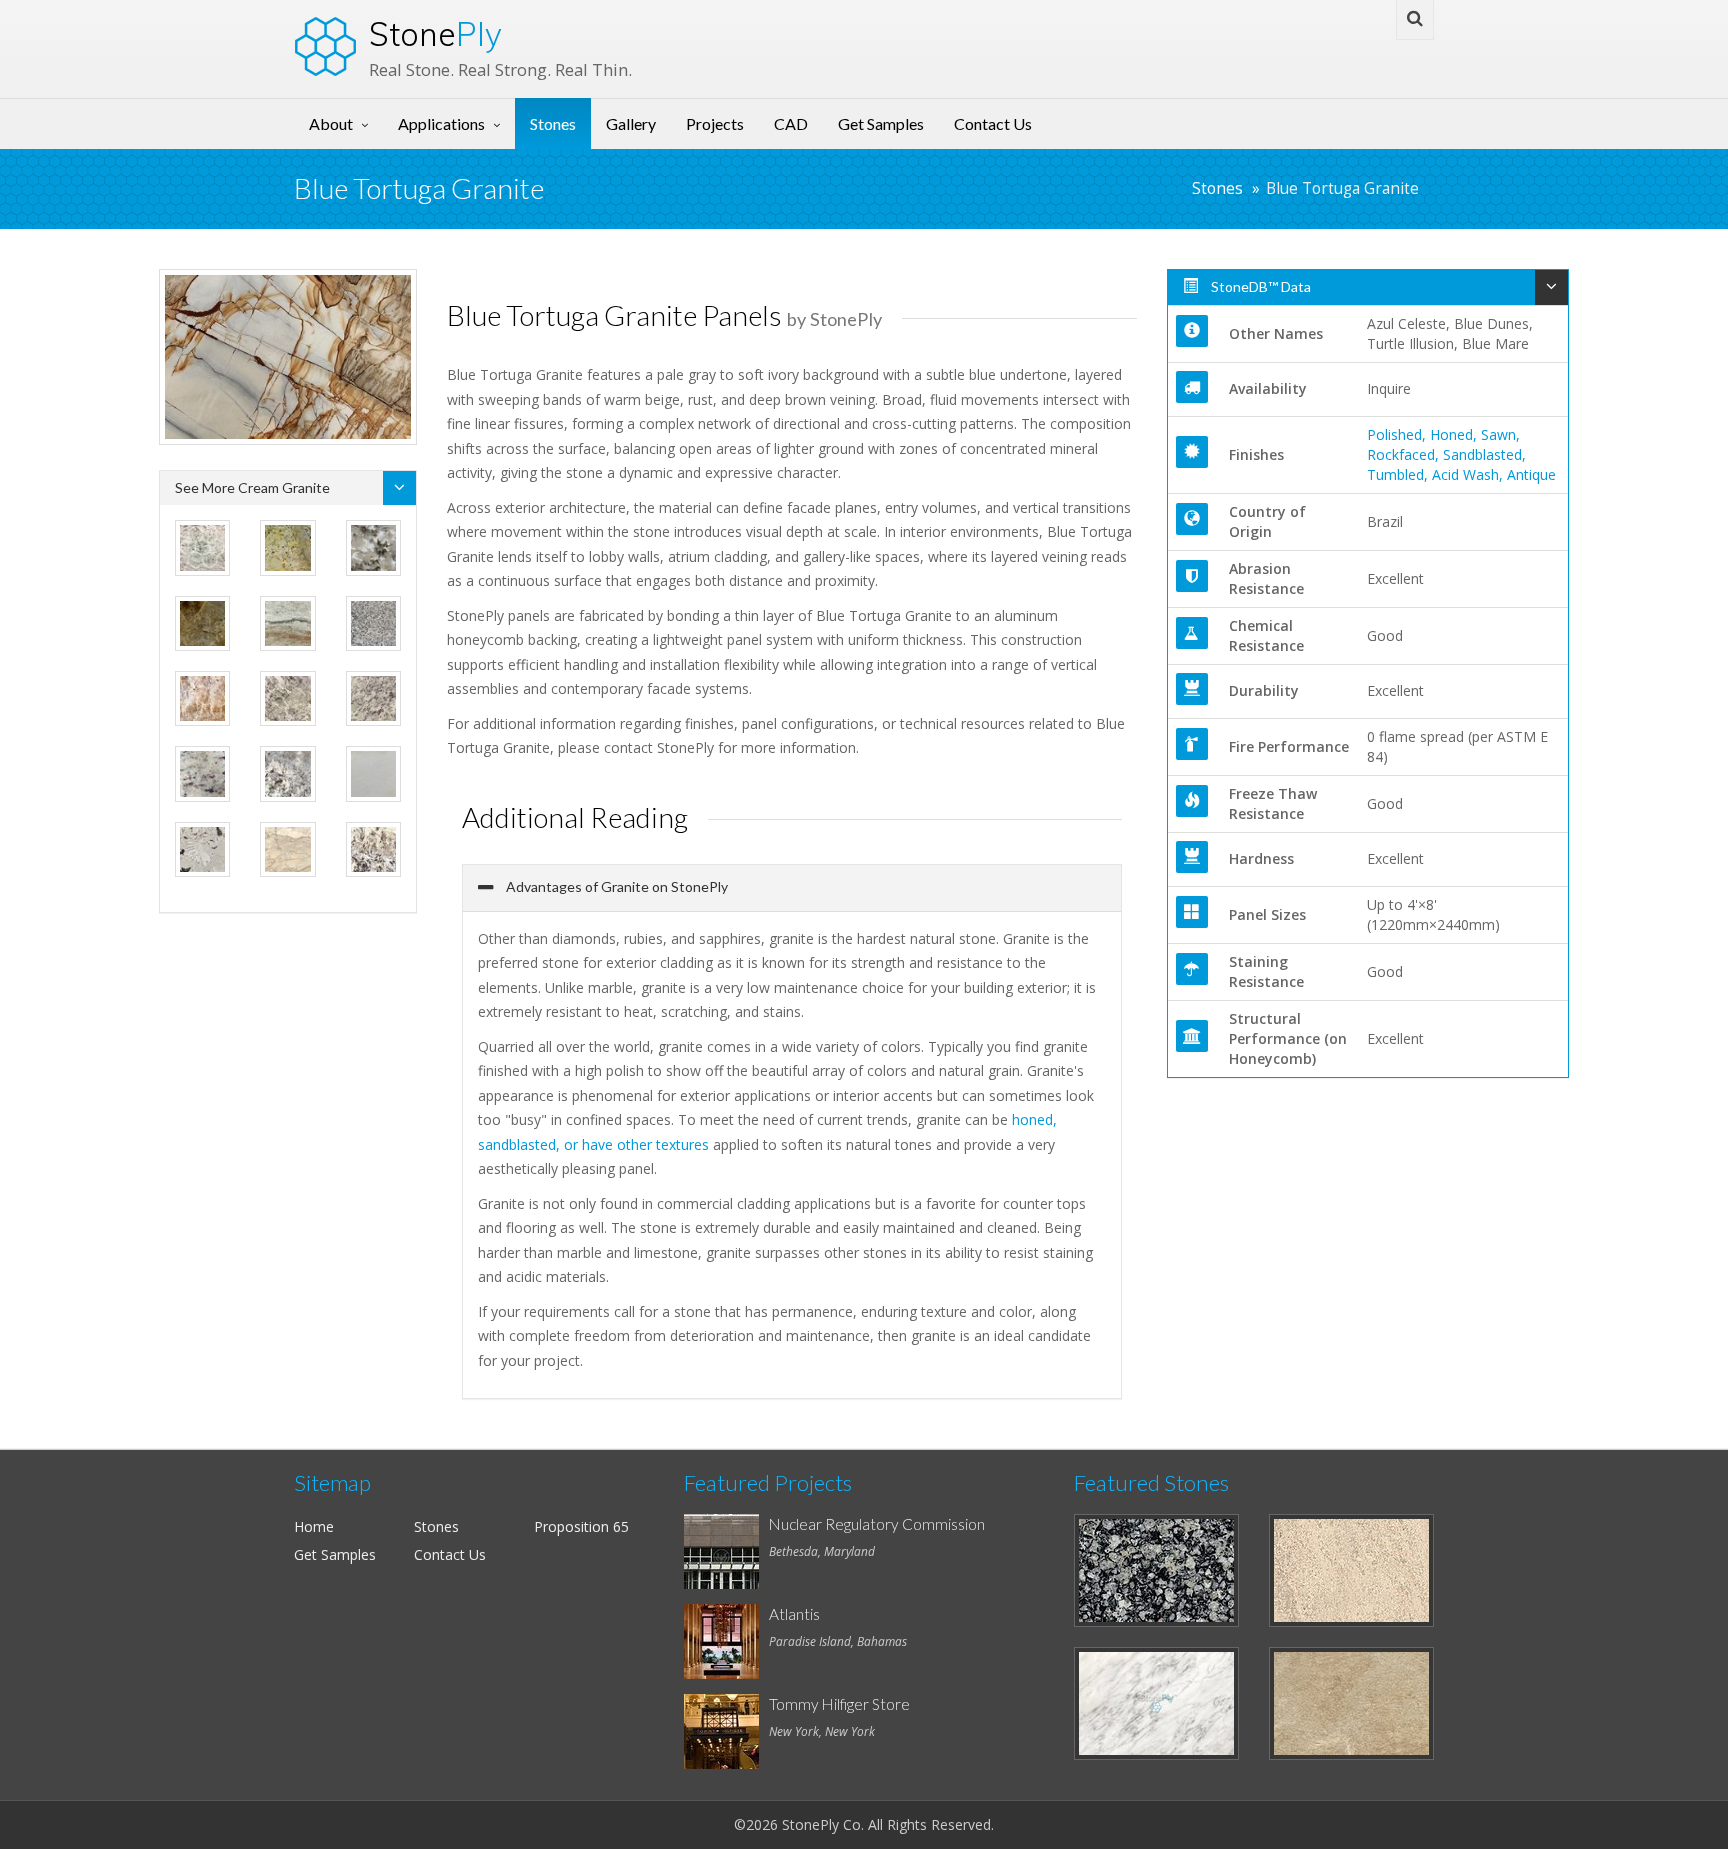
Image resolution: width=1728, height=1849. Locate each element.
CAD (791, 123)
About (331, 123)
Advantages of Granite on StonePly (615, 886)
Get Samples (881, 123)
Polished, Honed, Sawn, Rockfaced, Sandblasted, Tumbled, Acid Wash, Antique (1461, 454)
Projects (715, 123)
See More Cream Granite (252, 487)
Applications (441, 123)
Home (314, 1526)
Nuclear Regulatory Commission (877, 1524)
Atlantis (794, 1614)
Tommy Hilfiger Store (839, 1704)
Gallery (631, 123)
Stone (435, 34)
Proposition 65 (581, 1526)
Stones (553, 123)
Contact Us (993, 123)
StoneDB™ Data (1259, 286)
